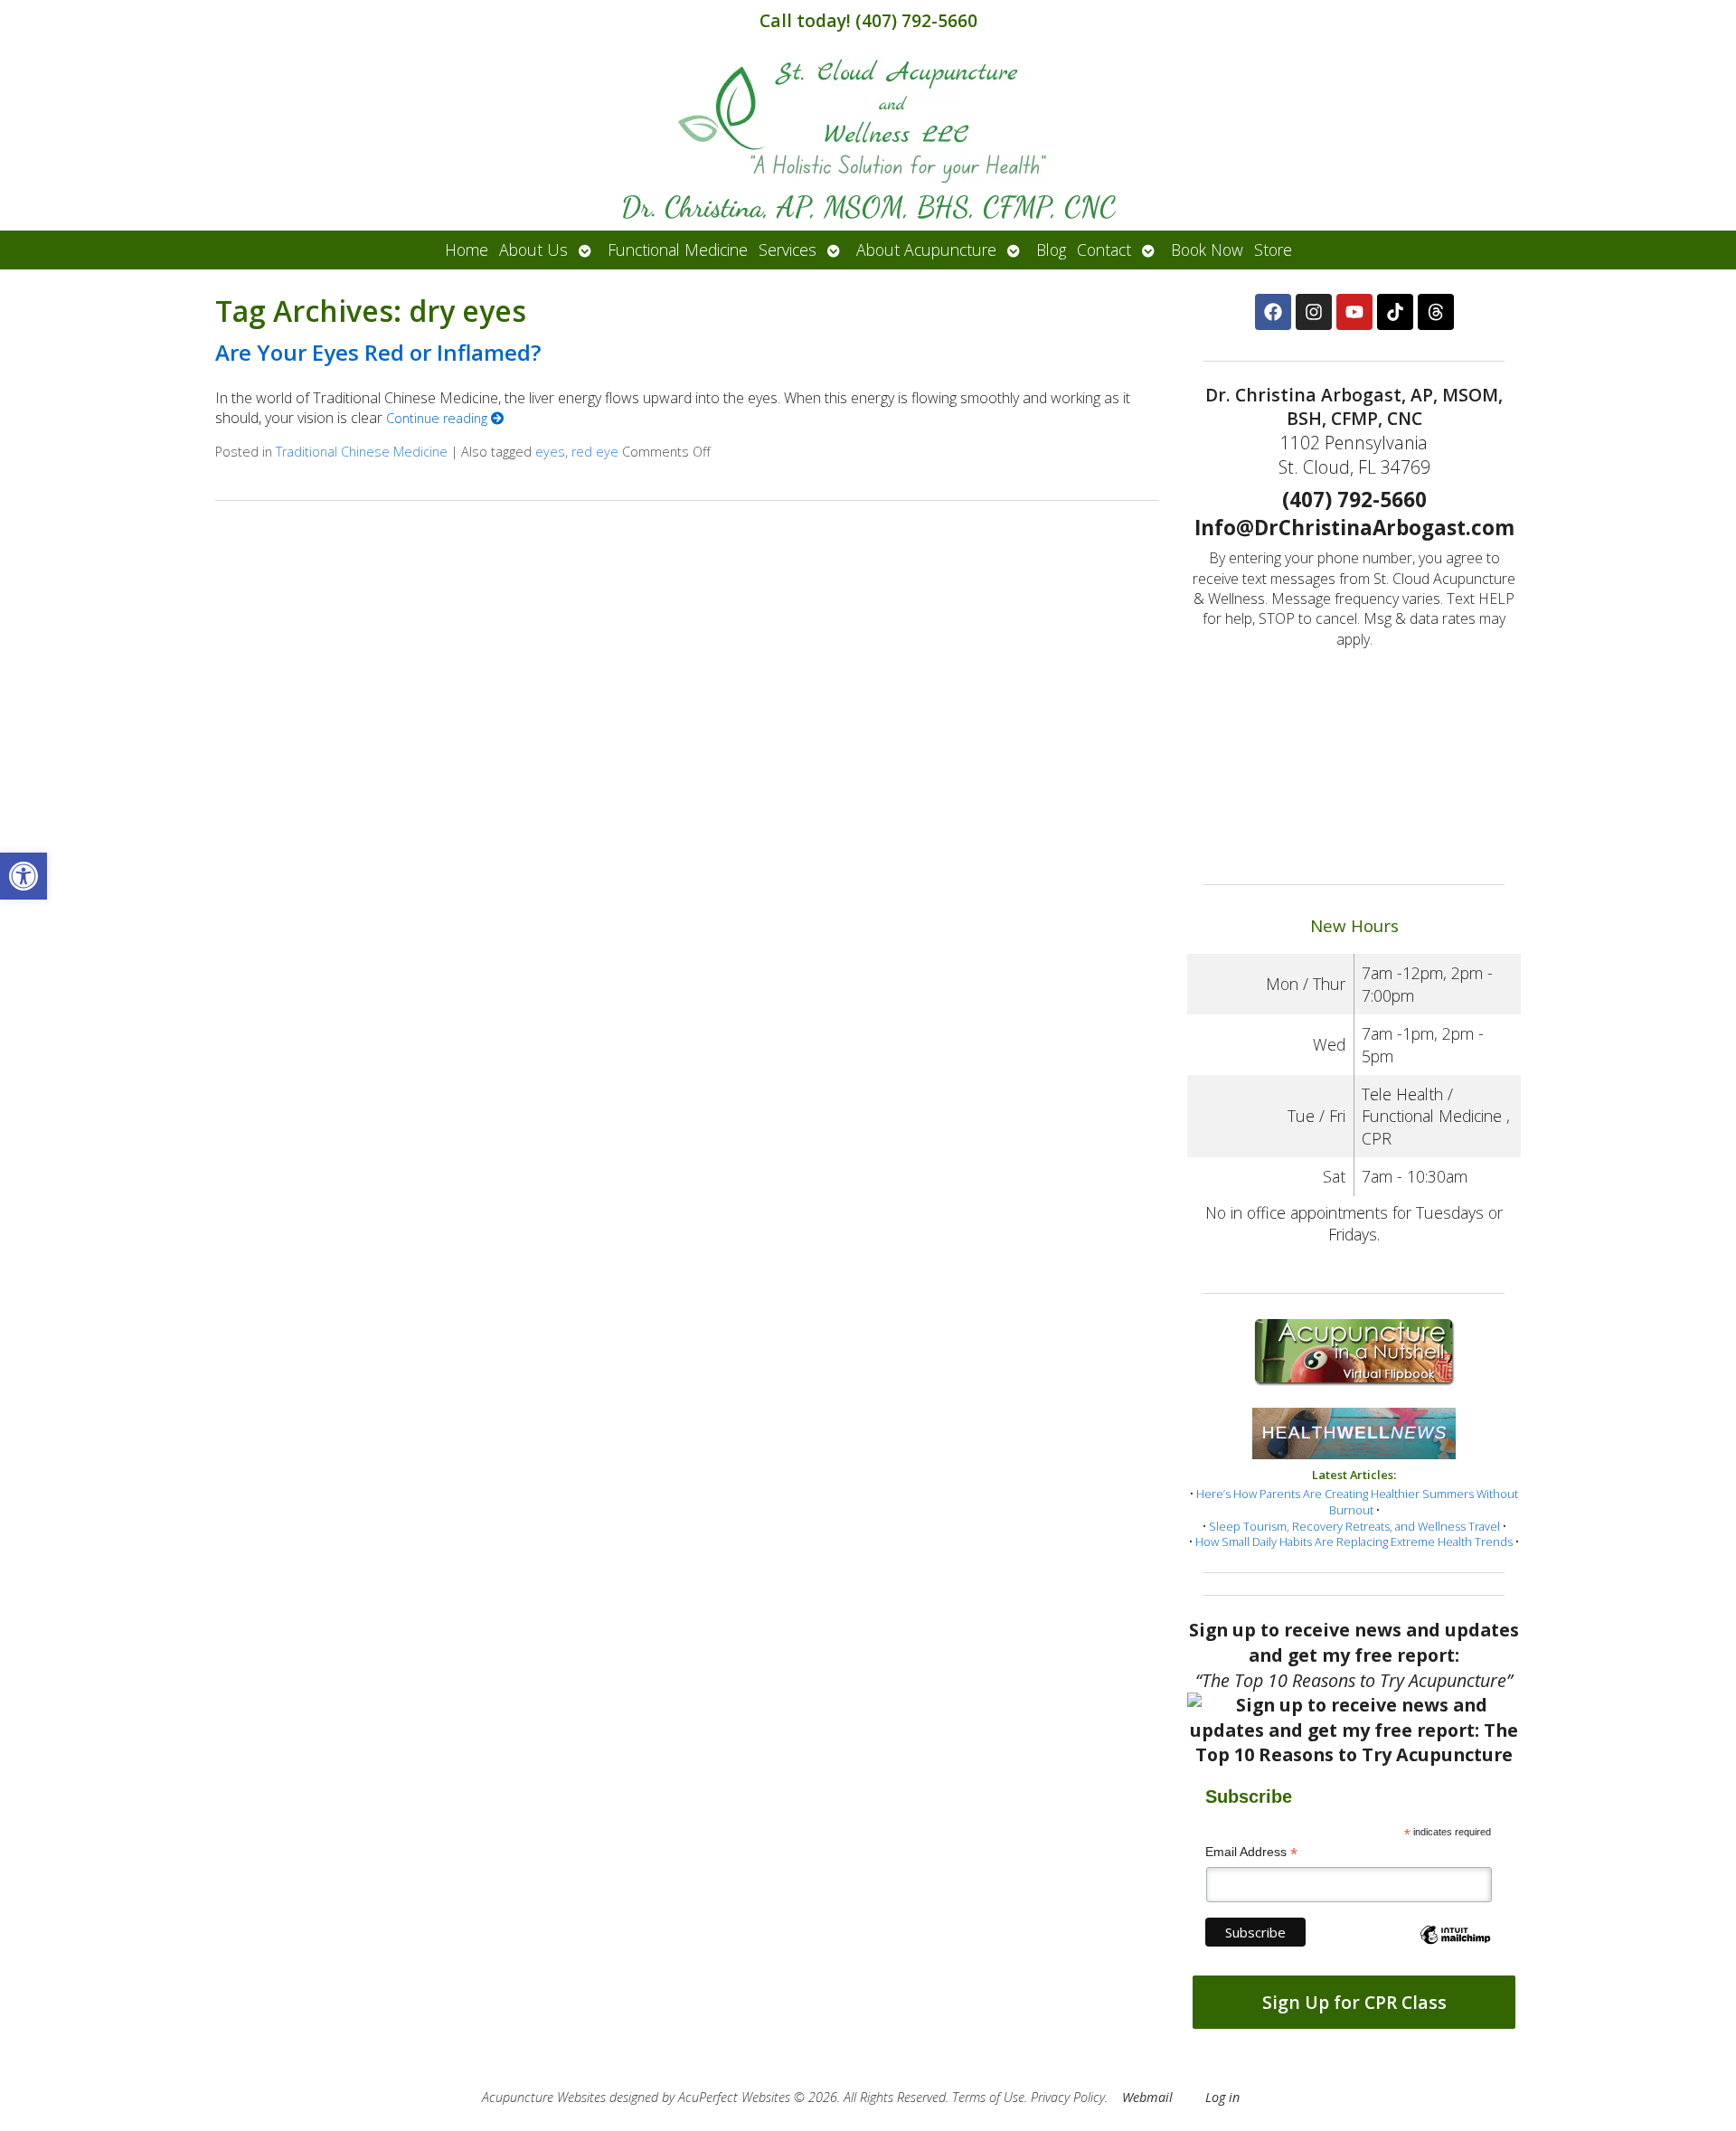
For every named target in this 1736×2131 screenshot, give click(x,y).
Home (467, 250)
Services (788, 250)
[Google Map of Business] (1354, 759)
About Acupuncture (926, 250)
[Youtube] (1354, 312)
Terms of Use (988, 2097)
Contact (1104, 250)
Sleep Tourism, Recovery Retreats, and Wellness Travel (1354, 1526)
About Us (533, 250)
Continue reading (439, 418)
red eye (595, 452)
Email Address (1251, 1852)
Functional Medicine (678, 250)
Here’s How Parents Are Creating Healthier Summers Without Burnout (1357, 1502)
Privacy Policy (1068, 2097)
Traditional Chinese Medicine (362, 452)
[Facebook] (1273, 312)
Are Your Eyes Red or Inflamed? (378, 352)
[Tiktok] (1395, 312)
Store (1273, 250)
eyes (550, 452)
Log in (1222, 2097)
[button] (24, 876)
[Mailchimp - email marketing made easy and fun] (1455, 1950)
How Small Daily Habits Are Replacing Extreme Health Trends (1354, 1542)
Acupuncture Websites (544, 2097)
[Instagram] (1314, 312)
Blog (1051, 250)
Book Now (1207, 250)
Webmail (1147, 2097)
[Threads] (1436, 312)
